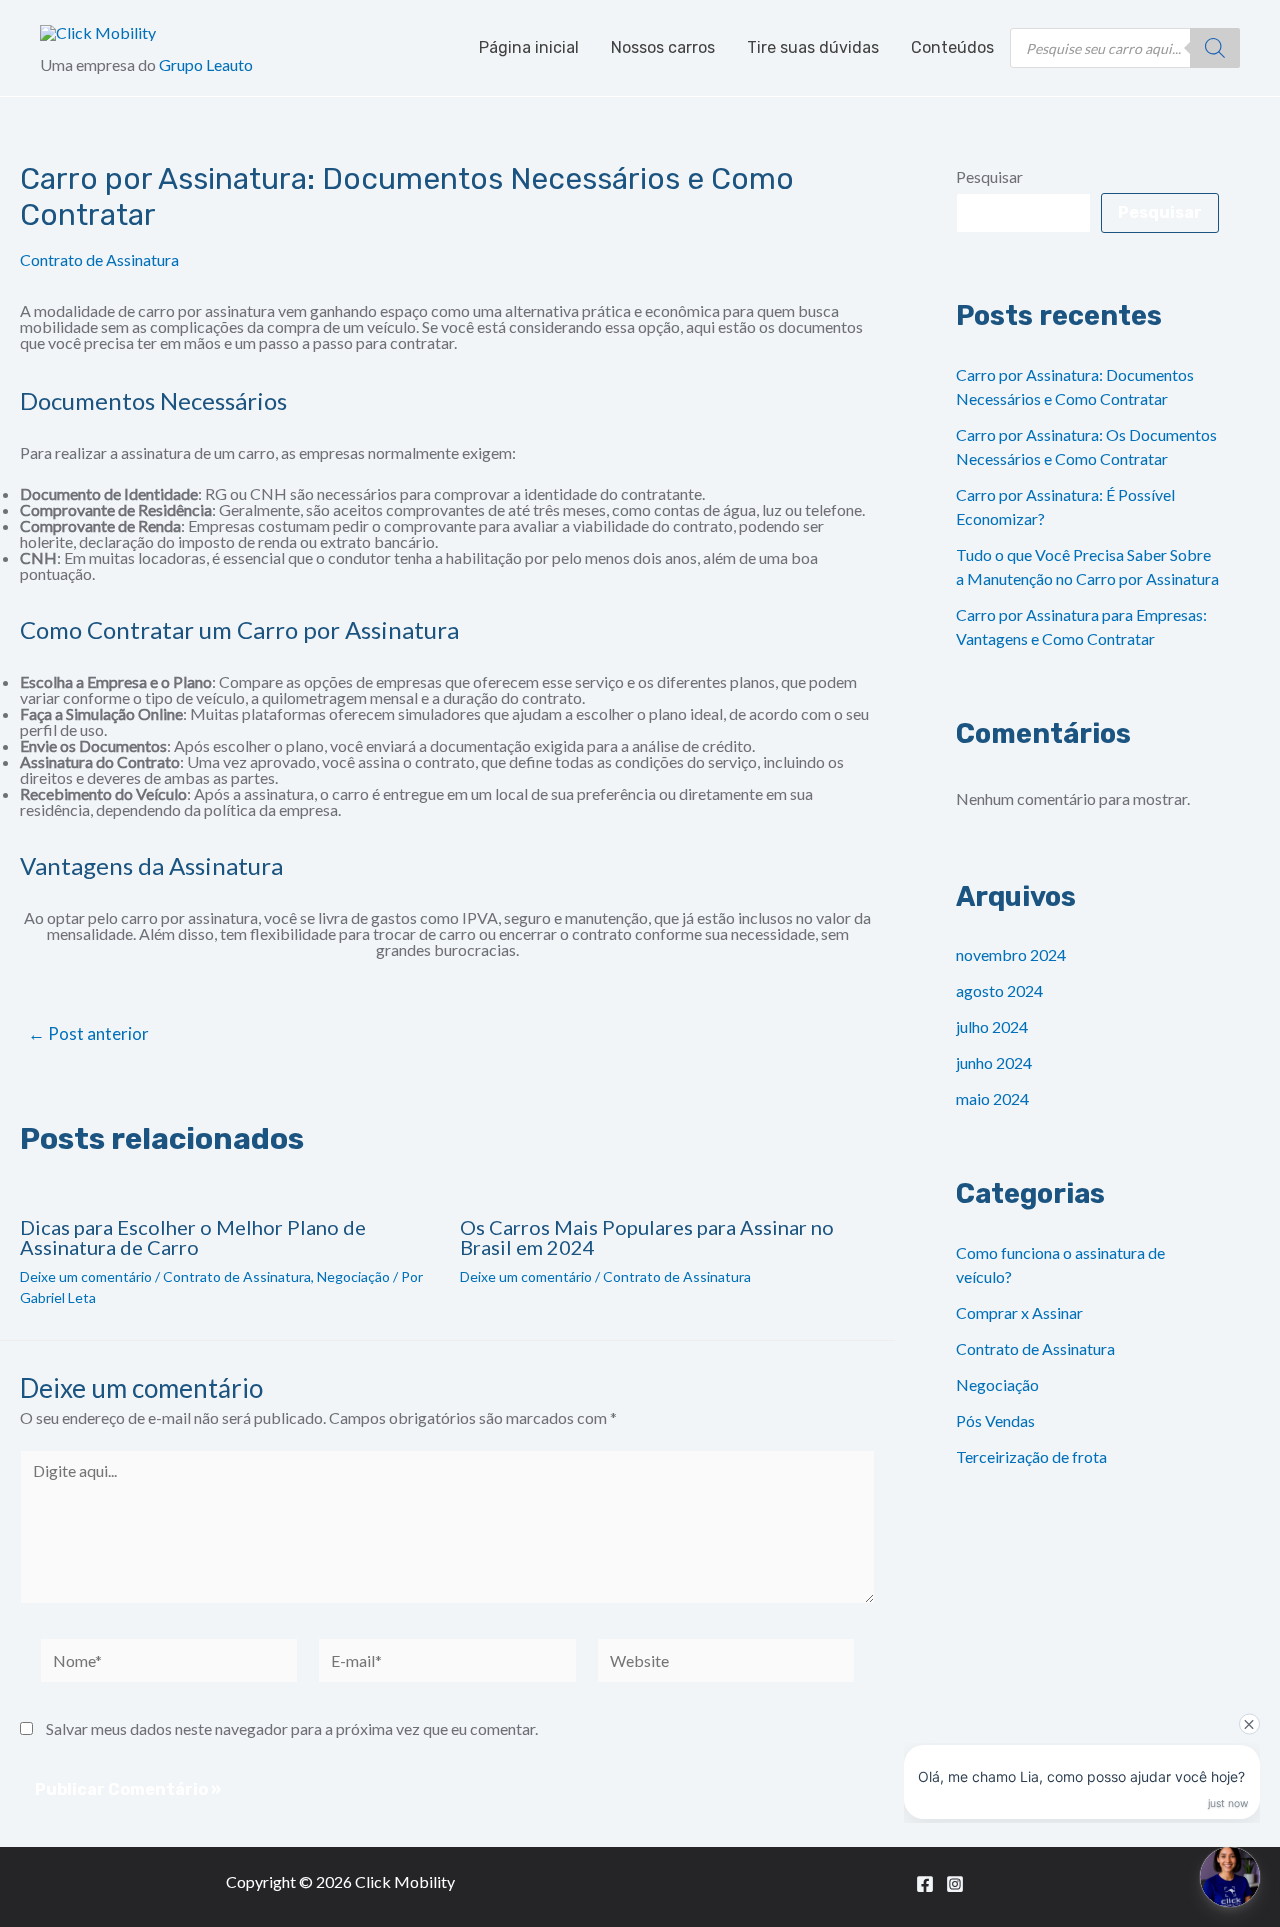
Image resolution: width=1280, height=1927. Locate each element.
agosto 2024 (999, 990)
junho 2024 (994, 1062)
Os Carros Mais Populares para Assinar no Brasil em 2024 (647, 1237)
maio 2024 (992, 1098)
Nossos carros (663, 47)
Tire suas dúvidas (813, 47)
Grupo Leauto (206, 64)
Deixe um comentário (86, 1276)
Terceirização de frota (1031, 1456)
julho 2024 (992, 1026)
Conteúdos (952, 47)
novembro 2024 (1011, 954)
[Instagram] (955, 1884)
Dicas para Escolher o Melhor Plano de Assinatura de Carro (193, 1237)
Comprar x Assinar (1019, 1312)
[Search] (1215, 48)
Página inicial (529, 47)
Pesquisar (989, 176)
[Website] (726, 1662)
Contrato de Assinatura (99, 259)
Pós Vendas (995, 1420)
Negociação (353, 1276)
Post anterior (88, 1033)
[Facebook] (925, 1884)
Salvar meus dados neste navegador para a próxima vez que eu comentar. (292, 1728)
